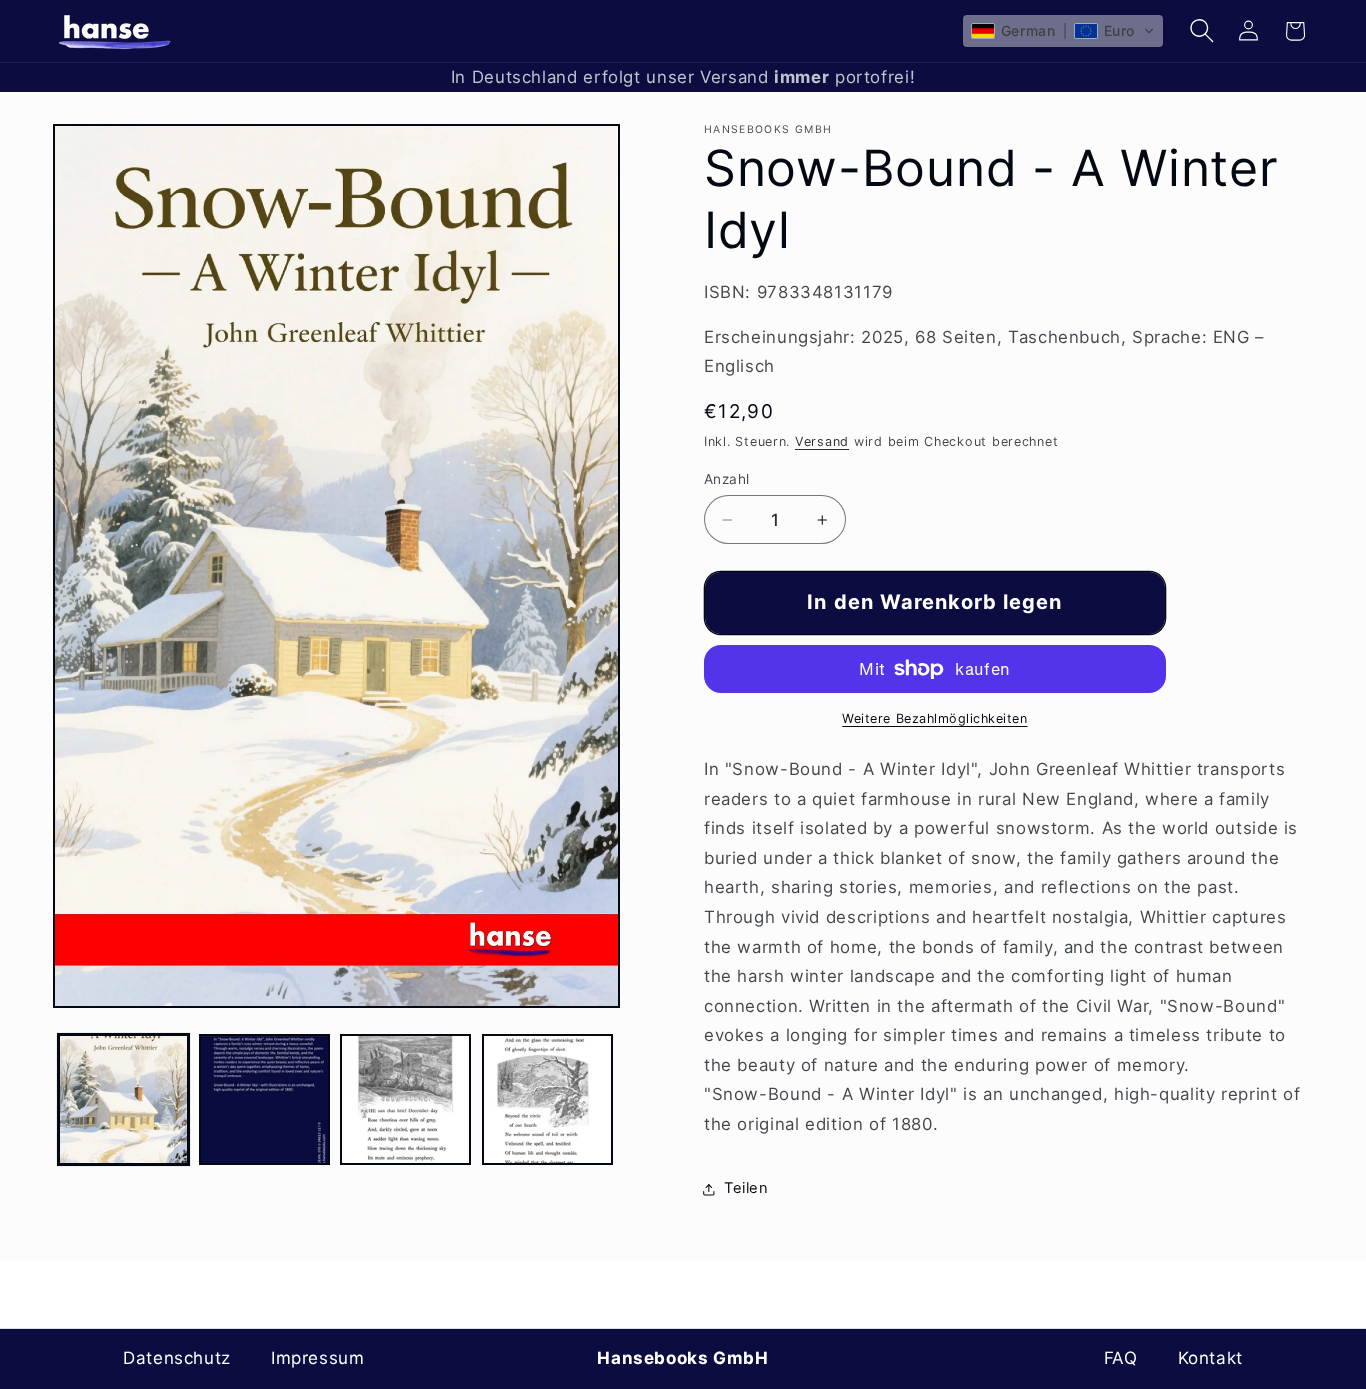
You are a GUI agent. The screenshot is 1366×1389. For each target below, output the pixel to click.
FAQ (1121, 1358)
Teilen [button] (746, 1188)
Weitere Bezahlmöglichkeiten (934, 718)
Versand (822, 441)
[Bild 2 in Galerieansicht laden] (264, 1099)
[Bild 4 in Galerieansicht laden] (547, 1099)
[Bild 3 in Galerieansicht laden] (405, 1099)
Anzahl (727, 479)
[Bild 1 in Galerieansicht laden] (123, 1099)
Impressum (318, 1358)
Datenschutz (177, 1358)
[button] (1063, 31)
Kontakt (1210, 1358)
